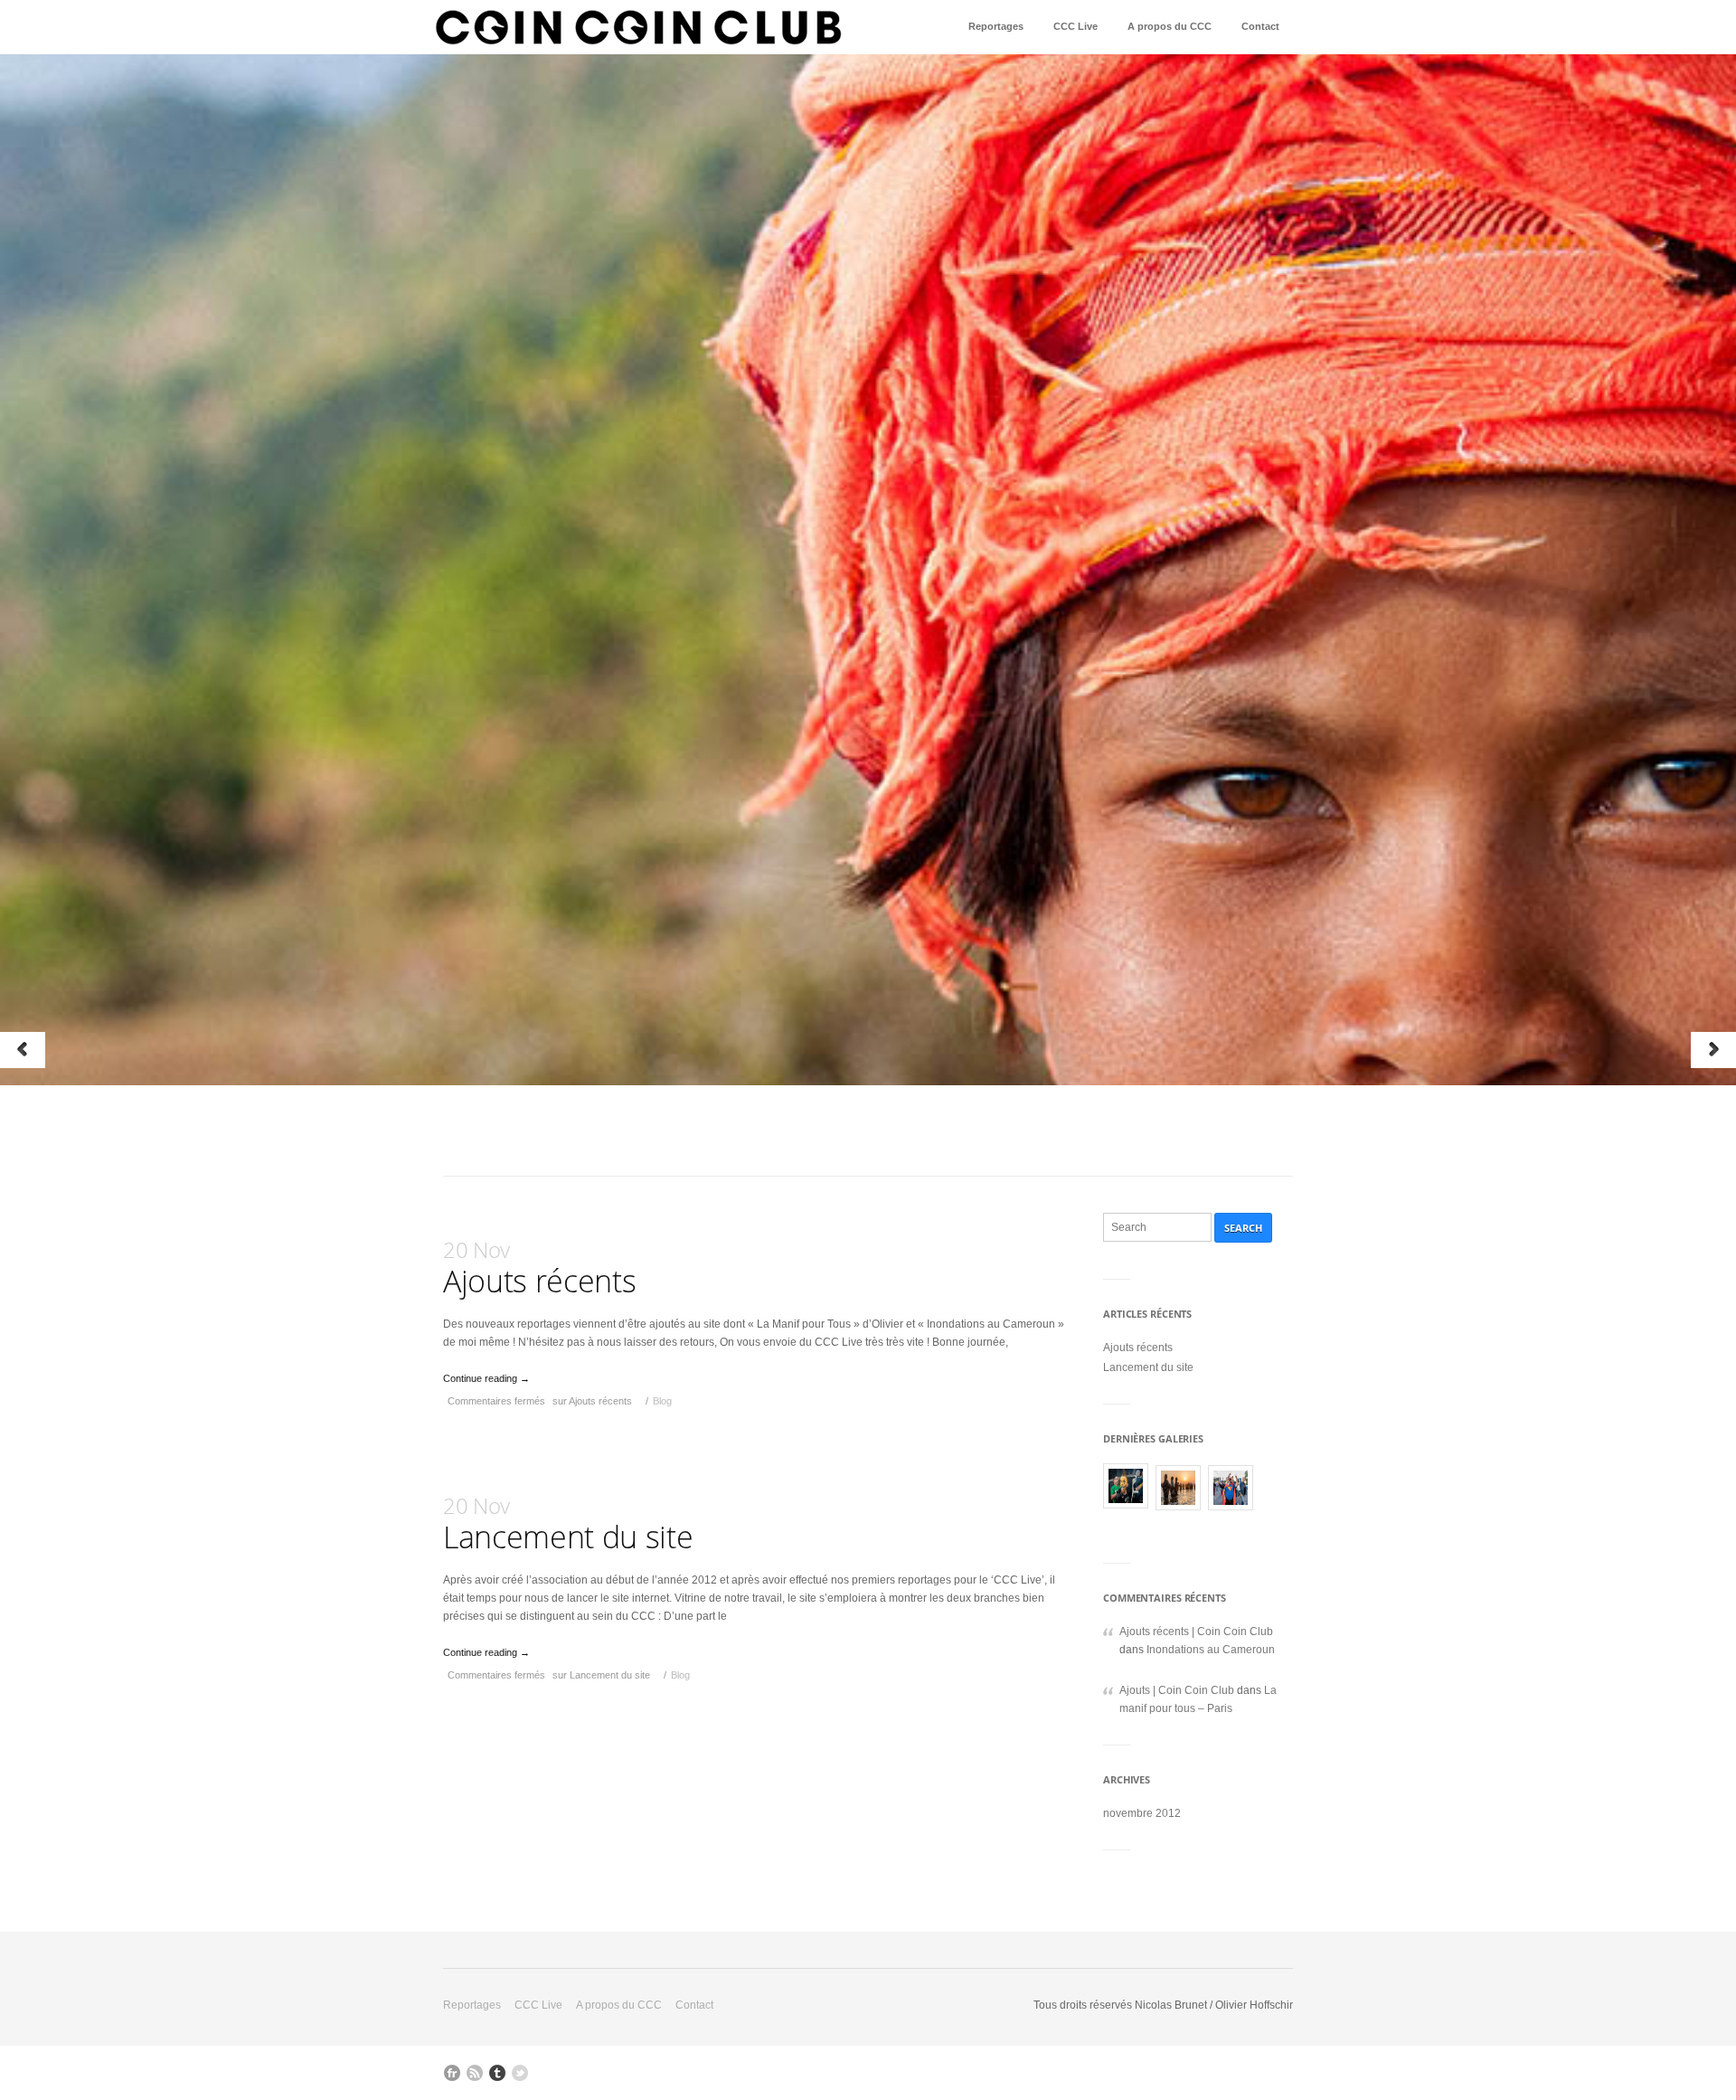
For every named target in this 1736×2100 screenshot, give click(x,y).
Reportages (996, 26)
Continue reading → (486, 1378)
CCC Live (1076, 26)
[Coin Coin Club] (638, 30)
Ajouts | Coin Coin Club (1177, 1690)
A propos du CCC (1170, 26)
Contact (1260, 26)
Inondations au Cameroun (1211, 1650)
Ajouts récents (539, 1268)
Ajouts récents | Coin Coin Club (1196, 1632)
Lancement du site (568, 1524)
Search (1243, 1228)
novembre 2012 (1142, 1813)
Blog (662, 1401)
